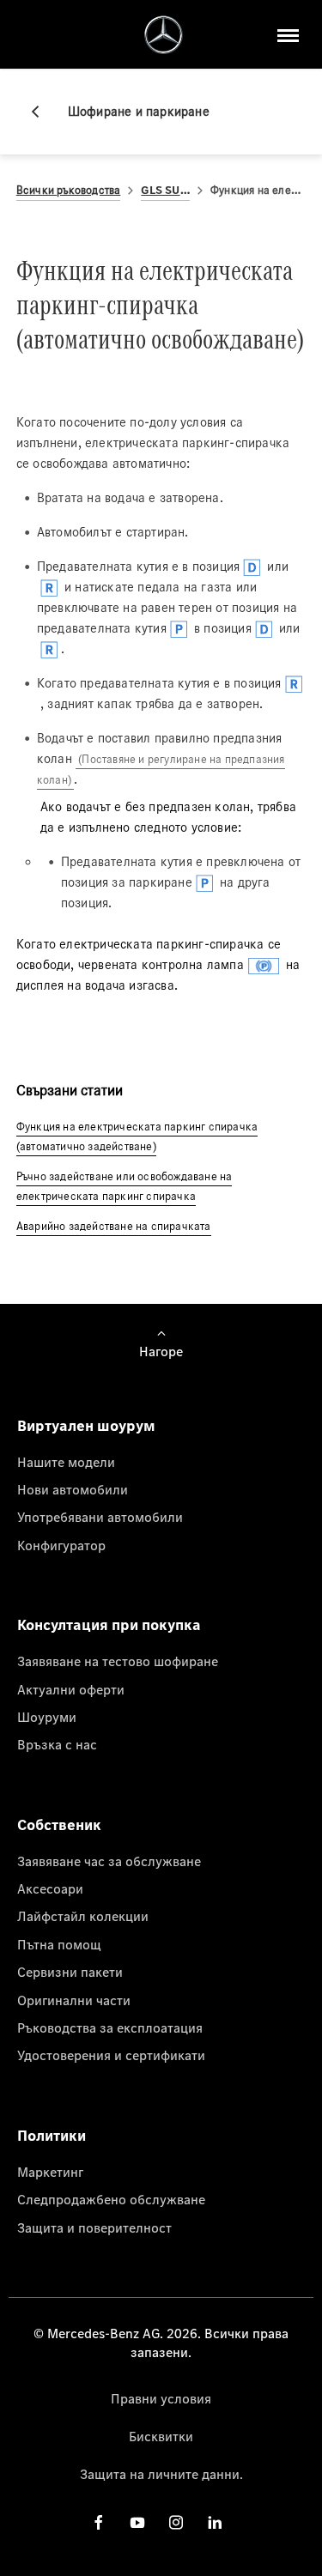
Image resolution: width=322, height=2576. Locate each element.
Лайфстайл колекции (83, 1916)
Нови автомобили (73, 1489)
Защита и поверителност (94, 2227)
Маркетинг (50, 2172)
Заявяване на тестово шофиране (118, 1661)
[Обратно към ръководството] (42, 112)
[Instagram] (176, 2522)
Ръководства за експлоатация (110, 2027)
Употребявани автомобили (100, 1517)
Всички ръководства (69, 190)
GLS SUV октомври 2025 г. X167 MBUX (165, 190)
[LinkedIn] (215, 2522)
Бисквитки (161, 2436)
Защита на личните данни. (161, 2474)
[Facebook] (99, 2522)
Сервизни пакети (70, 1972)
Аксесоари (50, 1888)
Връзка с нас (57, 1744)
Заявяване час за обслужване (109, 1861)
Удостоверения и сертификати (111, 2055)
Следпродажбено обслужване (111, 2199)
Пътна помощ (59, 1944)
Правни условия (161, 2398)
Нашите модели (66, 1462)
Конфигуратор (61, 1545)
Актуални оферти (71, 1689)
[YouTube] (137, 2522)
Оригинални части (74, 2000)
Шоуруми (47, 1717)
